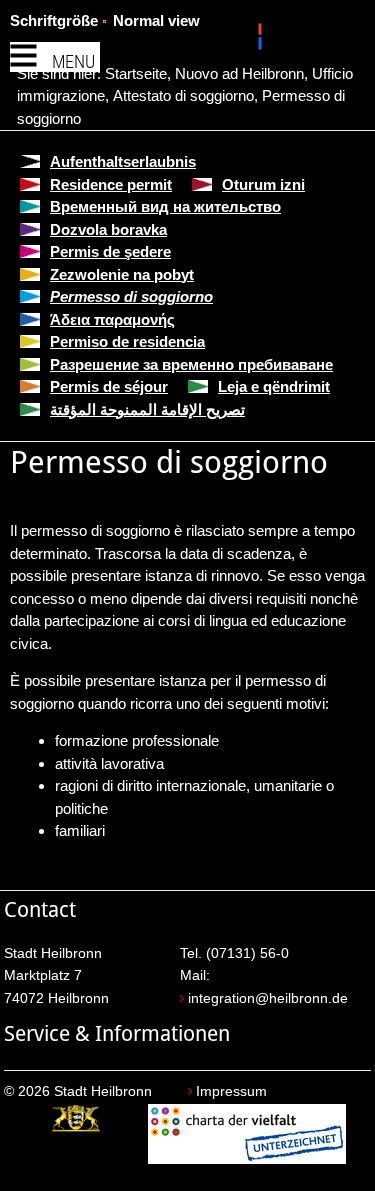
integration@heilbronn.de (268, 998)
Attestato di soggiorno (183, 95)
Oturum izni (263, 184)
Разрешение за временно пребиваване (191, 364)
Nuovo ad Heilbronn (239, 73)
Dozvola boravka (108, 229)
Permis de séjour (109, 386)
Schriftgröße (54, 20)
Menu (73, 61)
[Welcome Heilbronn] (262, 40)
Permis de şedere (110, 251)
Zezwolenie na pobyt (122, 274)
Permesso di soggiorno (131, 296)
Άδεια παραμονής (112, 319)
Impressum (231, 1091)
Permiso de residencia (127, 341)
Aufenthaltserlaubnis (123, 161)
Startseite (136, 73)
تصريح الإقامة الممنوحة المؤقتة (147, 409)
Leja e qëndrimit (274, 386)
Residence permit (111, 184)
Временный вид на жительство (165, 206)
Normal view (156, 20)
